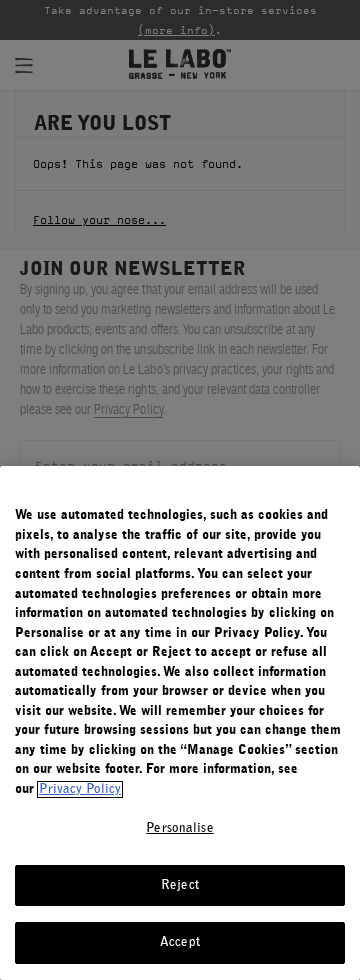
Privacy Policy (80, 789)
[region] (180, 723)
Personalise (179, 828)
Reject (180, 885)
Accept (180, 942)
